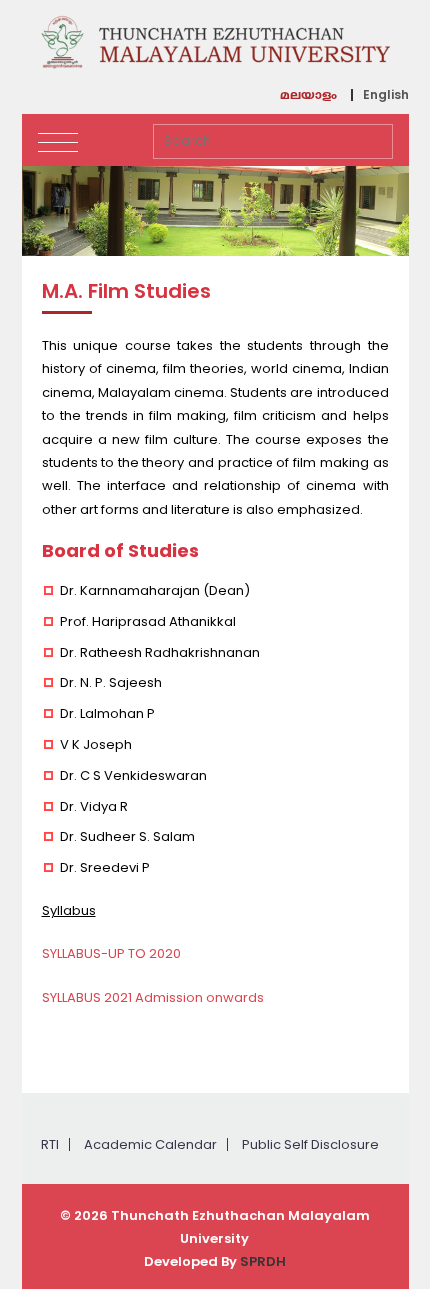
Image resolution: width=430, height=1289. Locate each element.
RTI (50, 1144)
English (386, 95)
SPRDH (263, 1261)
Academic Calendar (150, 1144)
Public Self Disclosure (310, 1144)
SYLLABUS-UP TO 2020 (111, 953)
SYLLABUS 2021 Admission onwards (154, 997)
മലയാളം (308, 97)
